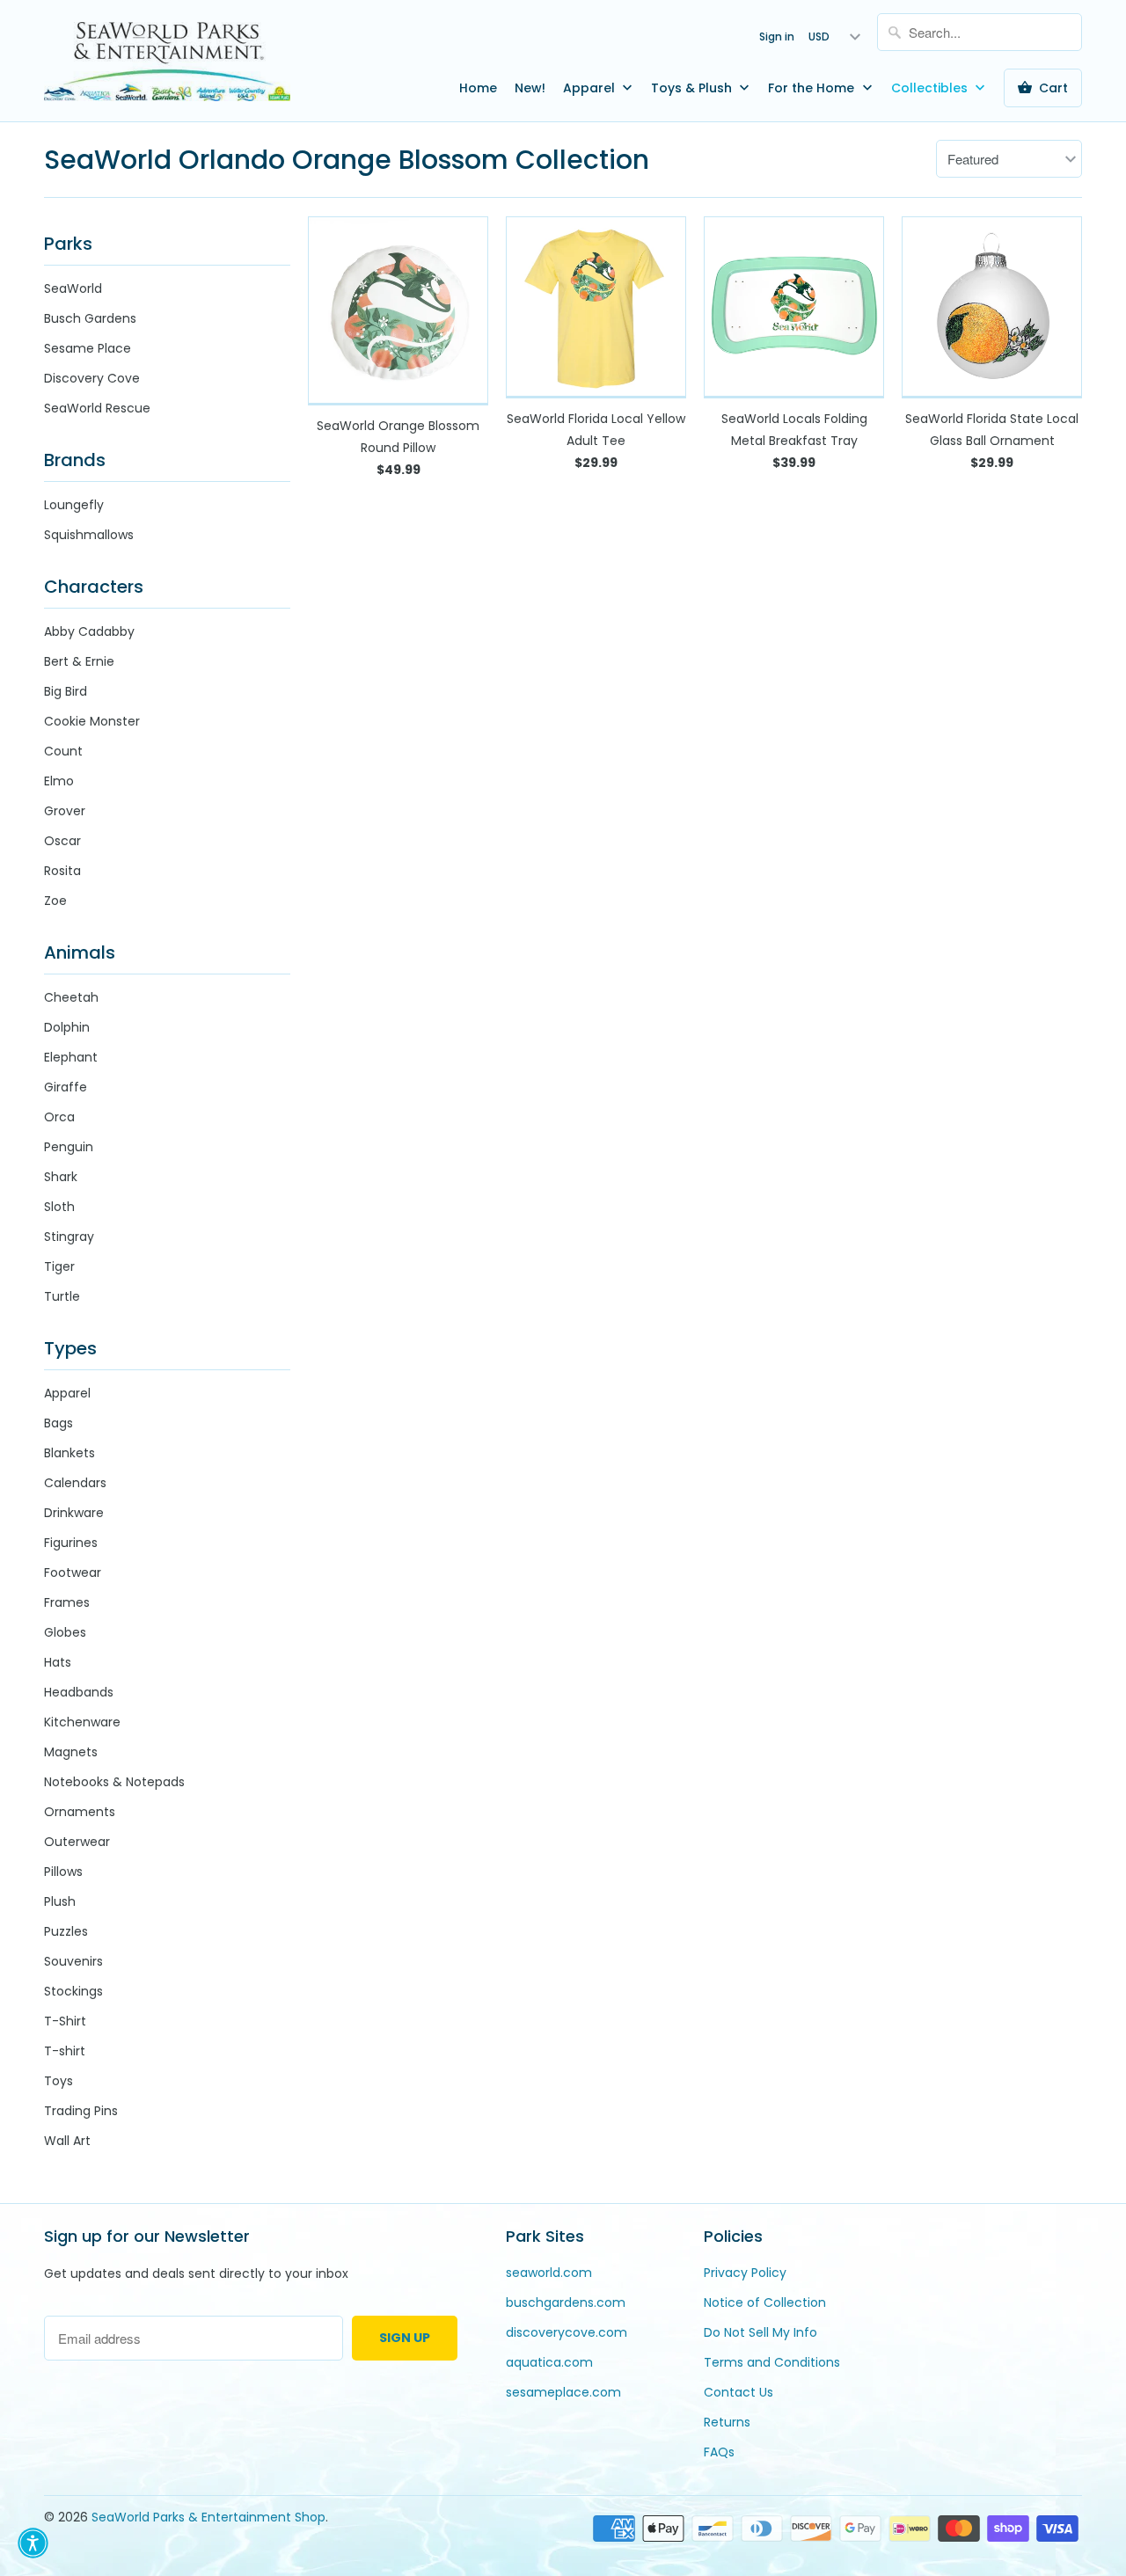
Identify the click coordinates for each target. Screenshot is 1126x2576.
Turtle (62, 1296)
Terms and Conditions (772, 2362)
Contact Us (738, 2392)
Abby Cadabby (89, 631)
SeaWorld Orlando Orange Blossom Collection (347, 160)
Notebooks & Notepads (114, 1782)
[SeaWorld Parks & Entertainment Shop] (167, 61)
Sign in (777, 36)
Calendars (75, 1483)
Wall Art (67, 2141)
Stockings (73, 1991)
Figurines (71, 1543)
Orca (59, 1117)
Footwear (73, 1573)
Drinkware (74, 1513)
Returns (727, 2422)
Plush (60, 1901)
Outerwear (77, 1842)
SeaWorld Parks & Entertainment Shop (208, 2517)
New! (530, 88)
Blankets (69, 1453)
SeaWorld (73, 288)
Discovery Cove (92, 378)
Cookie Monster (92, 721)
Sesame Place (88, 348)
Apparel (591, 88)
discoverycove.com (567, 2332)
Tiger (59, 1266)
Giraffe (66, 1087)
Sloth (59, 1207)
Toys (58, 2081)
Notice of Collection (765, 2302)
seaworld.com (549, 2273)
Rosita (62, 871)
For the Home (813, 88)
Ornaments (80, 1812)
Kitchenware (82, 1722)
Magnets (71, 1752)
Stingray (69, 1237)
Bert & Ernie (79, 661)
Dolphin (67, 1027)
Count (63, 751)
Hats (58, 1662)
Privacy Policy (745, 2273)
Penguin (69, 1147)
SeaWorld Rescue (97, 408)
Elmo (59, 781)
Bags (58, 1423)
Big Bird (66, 691)
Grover (65, 811)
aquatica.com (549, 2362)
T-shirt (65, 2051)
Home (478, 88)
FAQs (719, 2452)
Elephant (71, 1057)
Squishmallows (89, 535)
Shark (61, 1177)
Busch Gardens (90, 318)
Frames (67, 1602)
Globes (65, 1632)
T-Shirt (65, 2021)
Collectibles (931, 88)
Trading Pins (81, 2111)
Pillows (63, 1872)
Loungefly (74, 505)
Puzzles (66, 1931)
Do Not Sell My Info (760, 2332)
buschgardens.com (566, 2302)
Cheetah (71, 997)
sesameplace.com (563, 2392)
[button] (33, 2543)
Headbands (79, 1692)
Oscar (62, 841)
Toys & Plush (693, 88)
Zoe (55, 901)
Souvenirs (73, 1961)
